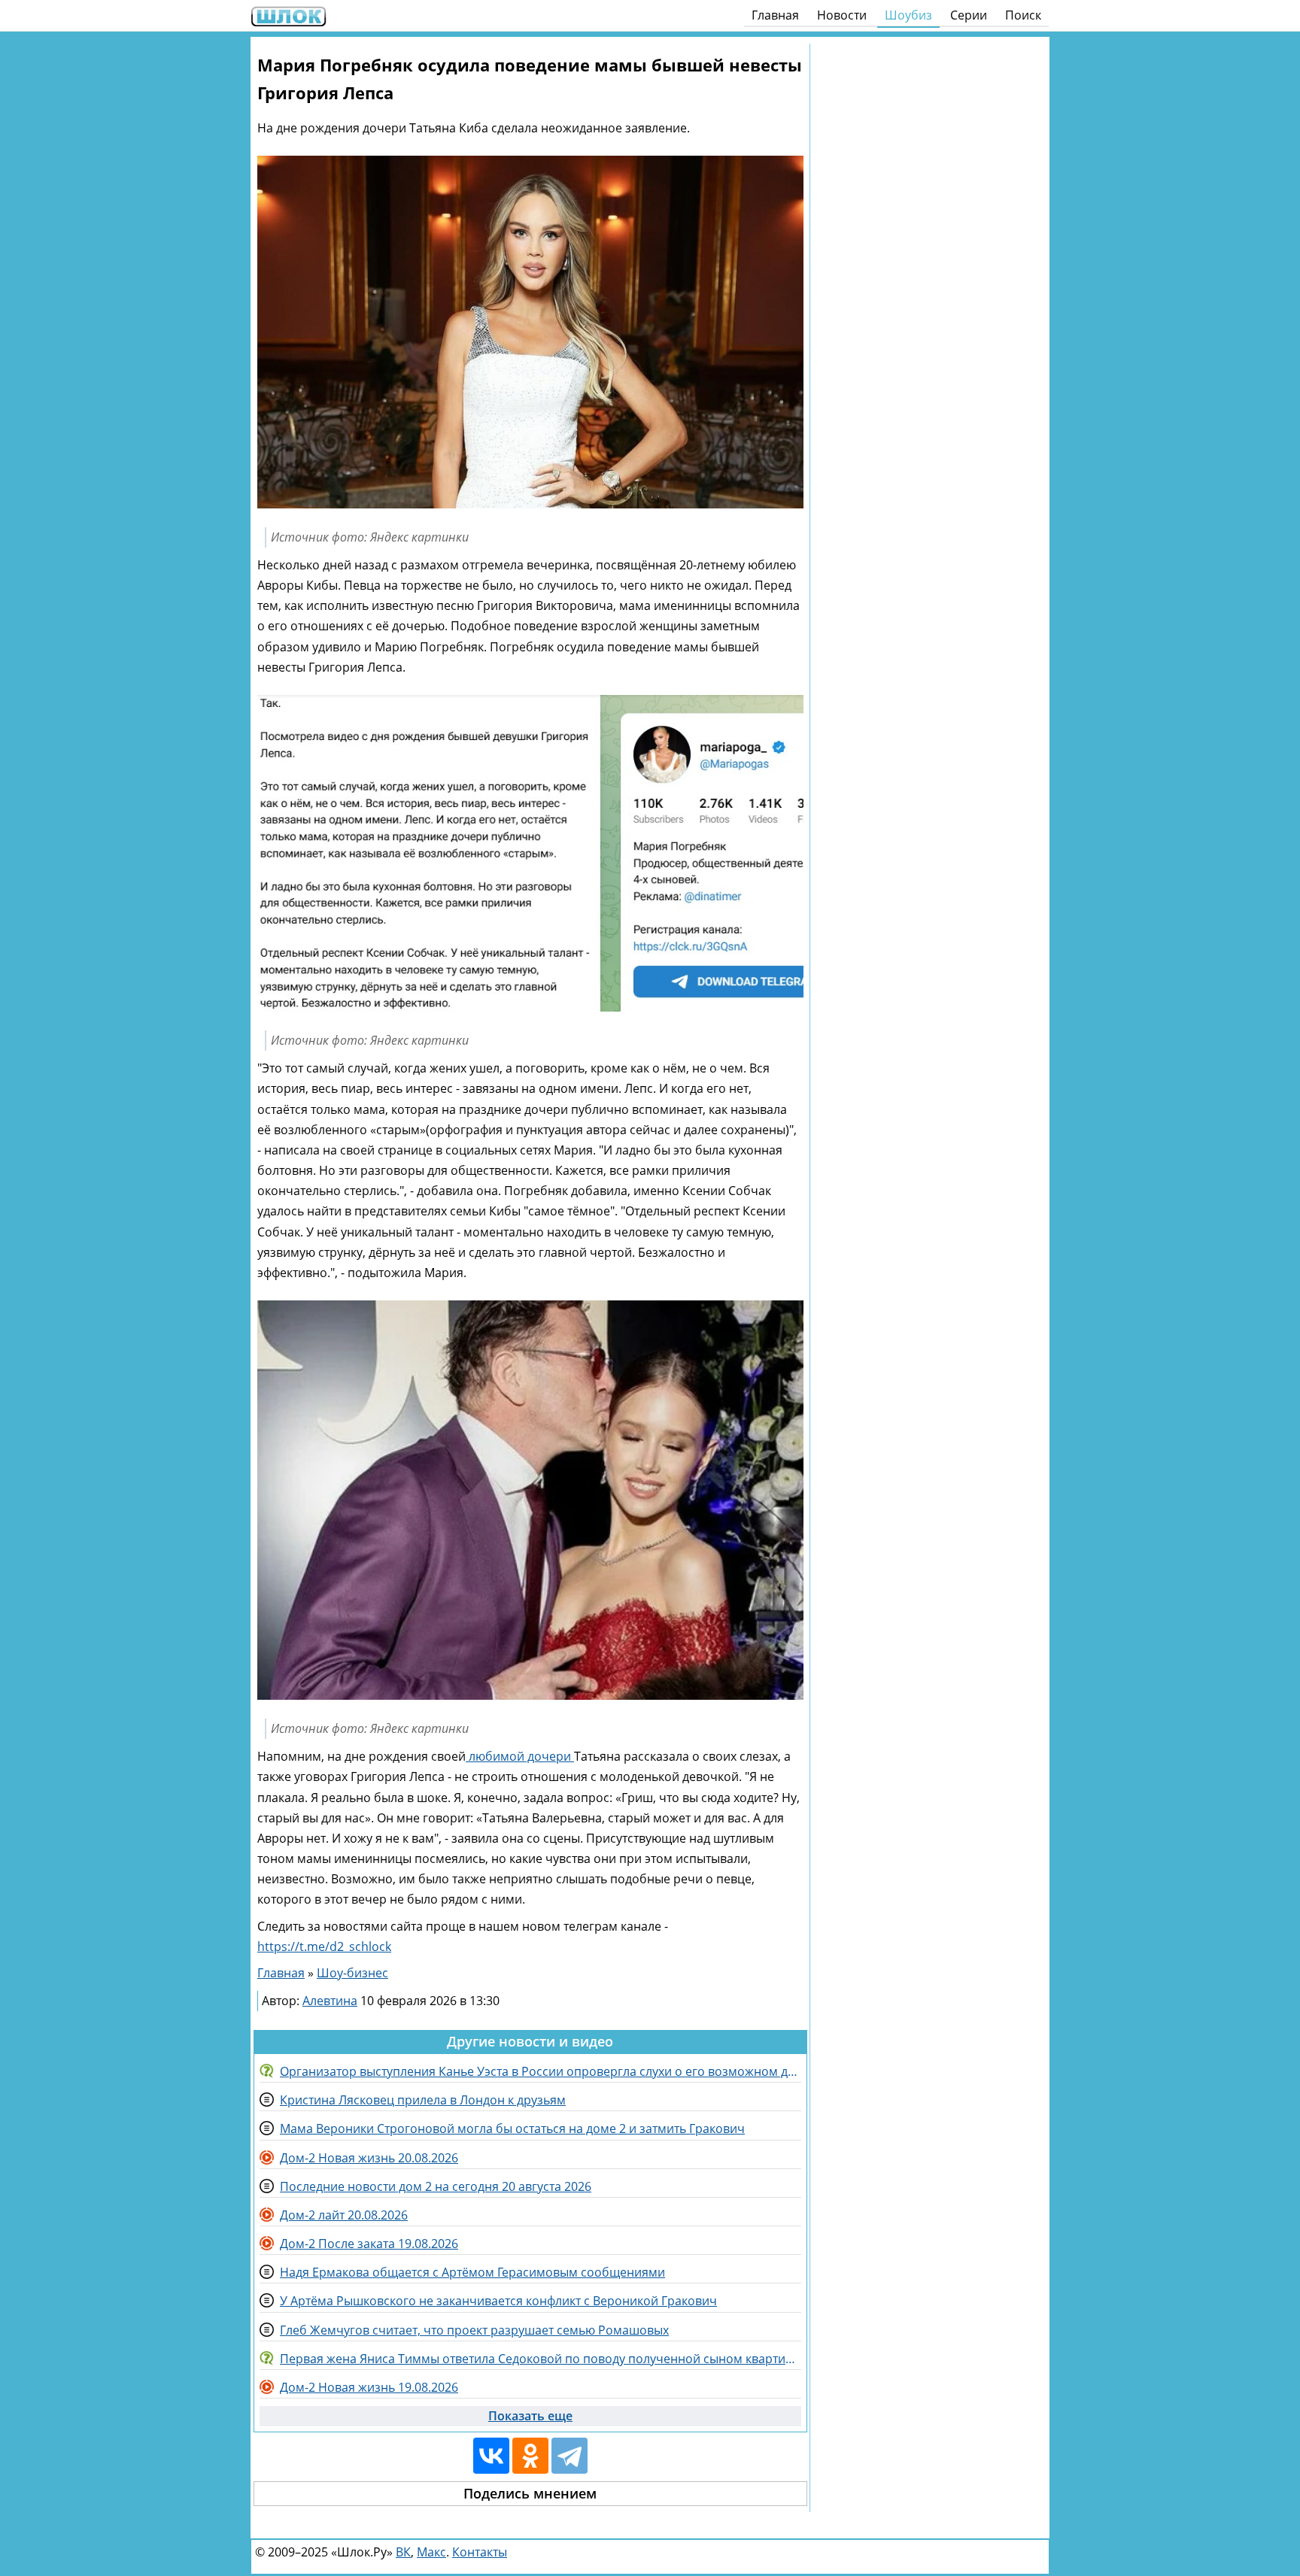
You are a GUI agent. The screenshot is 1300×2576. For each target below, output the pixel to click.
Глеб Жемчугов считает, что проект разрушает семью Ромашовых (474, 2330)
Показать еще (530, 2416)
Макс (431, 2552)
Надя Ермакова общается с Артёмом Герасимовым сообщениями (472, 2272)
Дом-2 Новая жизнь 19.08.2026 (369, 2387)
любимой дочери (520, 1756)
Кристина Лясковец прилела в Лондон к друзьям (423, 2100)
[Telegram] (570, 2456)
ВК (403, 2552)
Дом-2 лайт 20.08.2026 (344, 2215)
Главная (775, 15)
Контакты (480, 2552)
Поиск (1023, 15)
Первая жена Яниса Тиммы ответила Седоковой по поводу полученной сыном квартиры (541, 2359)
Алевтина (330, 2001)
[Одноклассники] (530, 2456)
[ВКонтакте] (491, 2456)
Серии (969, 15)
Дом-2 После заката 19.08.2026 (369, 2244)
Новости (842, 15)
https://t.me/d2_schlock (324, 1946)
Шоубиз (908, 15)
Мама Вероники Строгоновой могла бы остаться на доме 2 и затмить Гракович (512, 2128)
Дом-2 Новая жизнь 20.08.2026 (369, 2158)
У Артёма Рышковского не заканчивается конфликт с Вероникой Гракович (498, 2301)
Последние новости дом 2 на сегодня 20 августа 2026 (436, 2186)
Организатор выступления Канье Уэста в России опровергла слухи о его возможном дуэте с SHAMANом (541, 2071)
